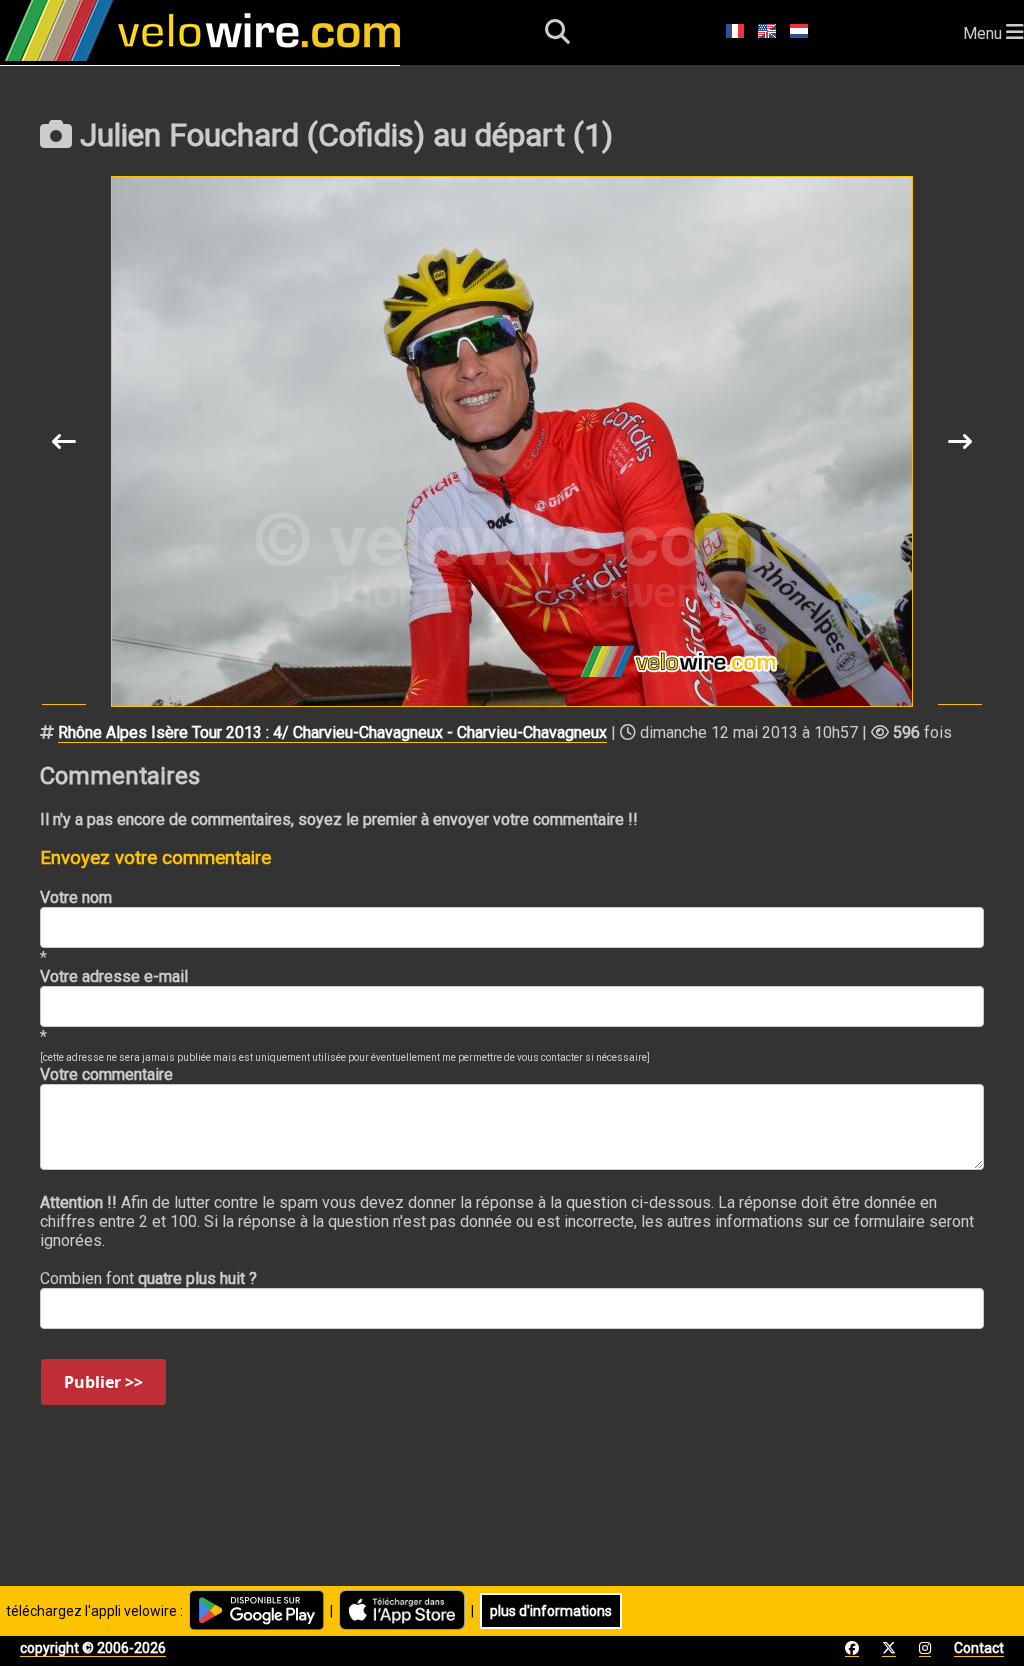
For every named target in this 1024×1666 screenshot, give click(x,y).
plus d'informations (551, 1611)
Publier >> (103, 1382)
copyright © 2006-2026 (93, 1648)
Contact (979, 1648)
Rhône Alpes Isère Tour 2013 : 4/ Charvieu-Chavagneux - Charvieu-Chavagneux (332, 732)
